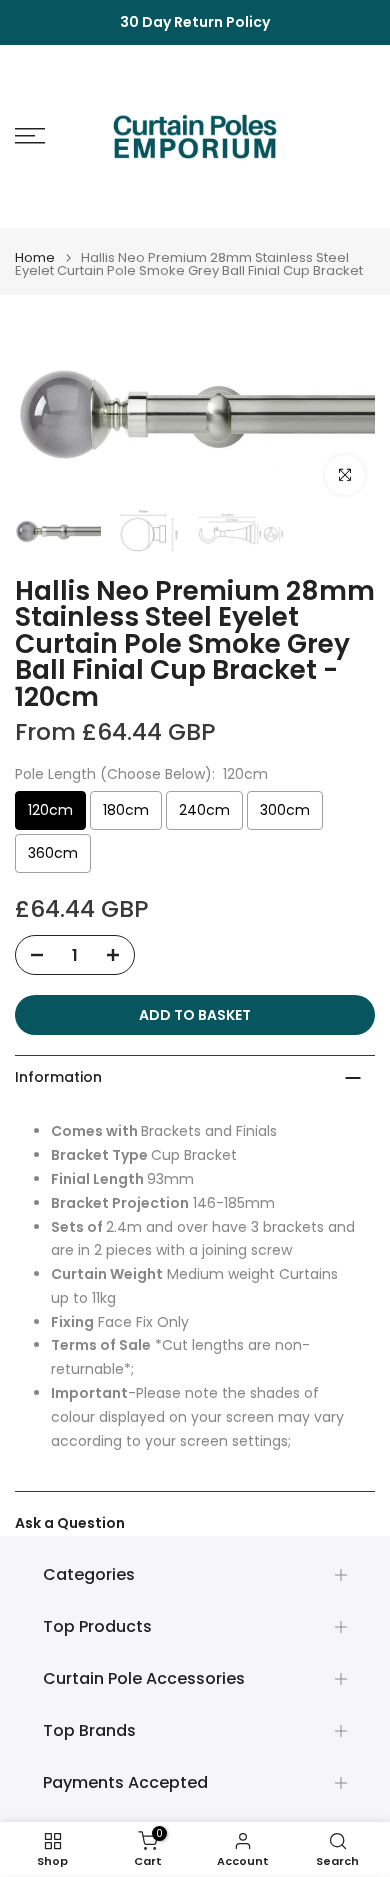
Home (35, 257)
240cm (204, 810)
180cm (126, 810)
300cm (285, 810)
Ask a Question (70, 1523)
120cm (50, 810)
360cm (53, 853)
